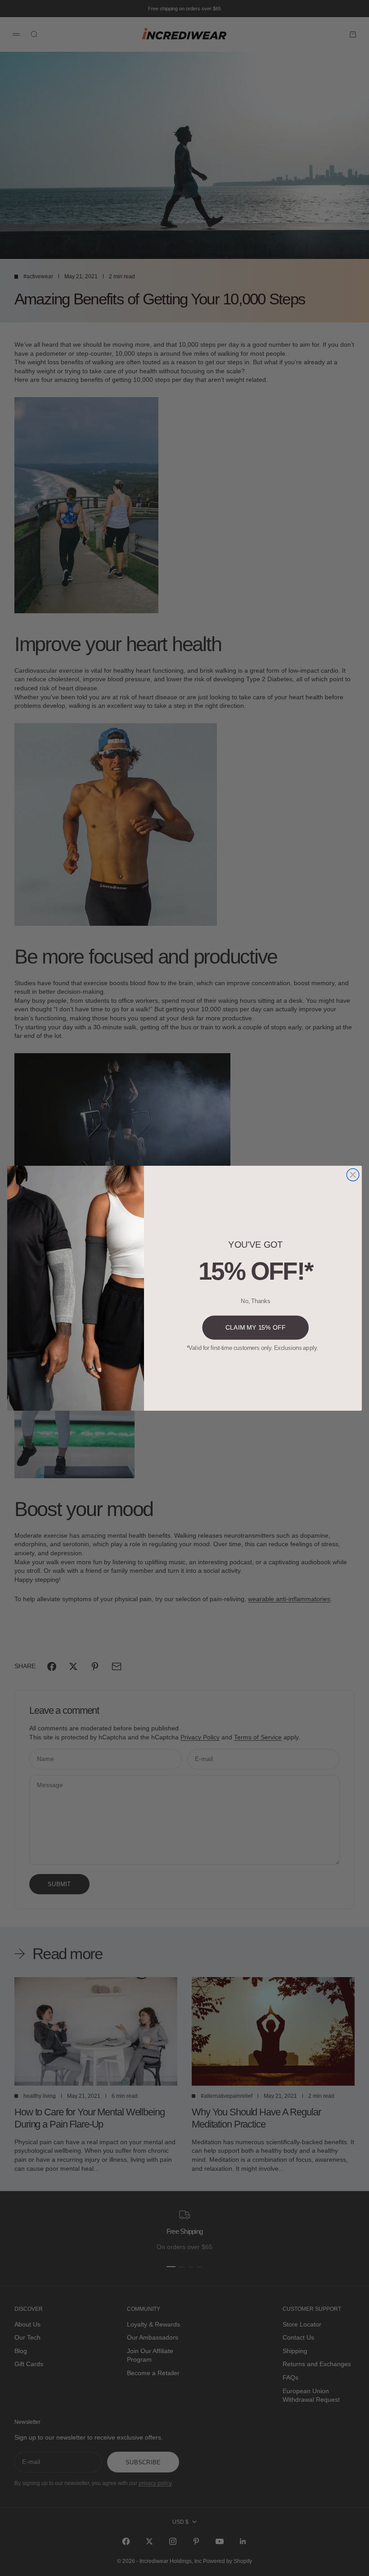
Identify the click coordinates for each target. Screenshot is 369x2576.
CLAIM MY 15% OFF (255, 1327)
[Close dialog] (353, 1175)
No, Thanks (255, 1301)
